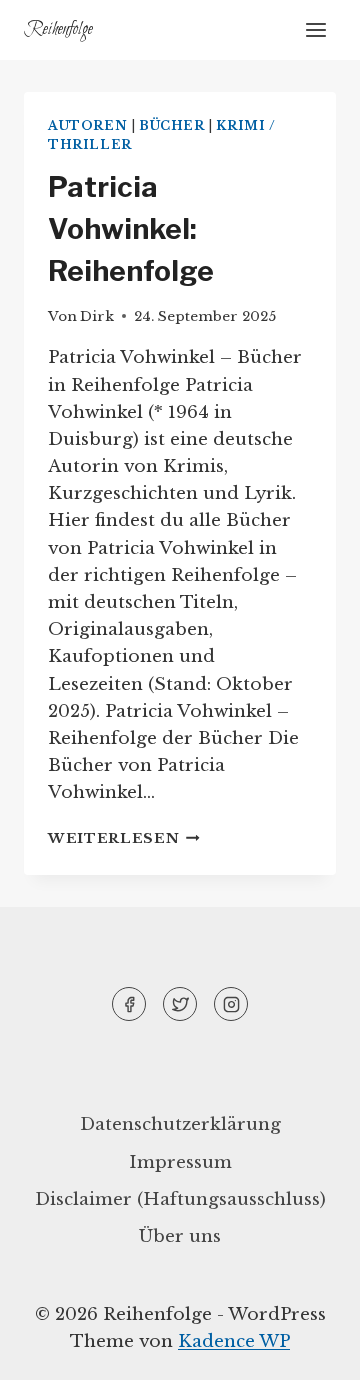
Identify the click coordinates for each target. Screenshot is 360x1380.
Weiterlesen (124, 838)
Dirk (97, 316)
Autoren (87, 125)
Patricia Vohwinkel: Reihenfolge (131, 229)
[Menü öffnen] (315, 29)
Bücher (172, 125)
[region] (180, 1173)
